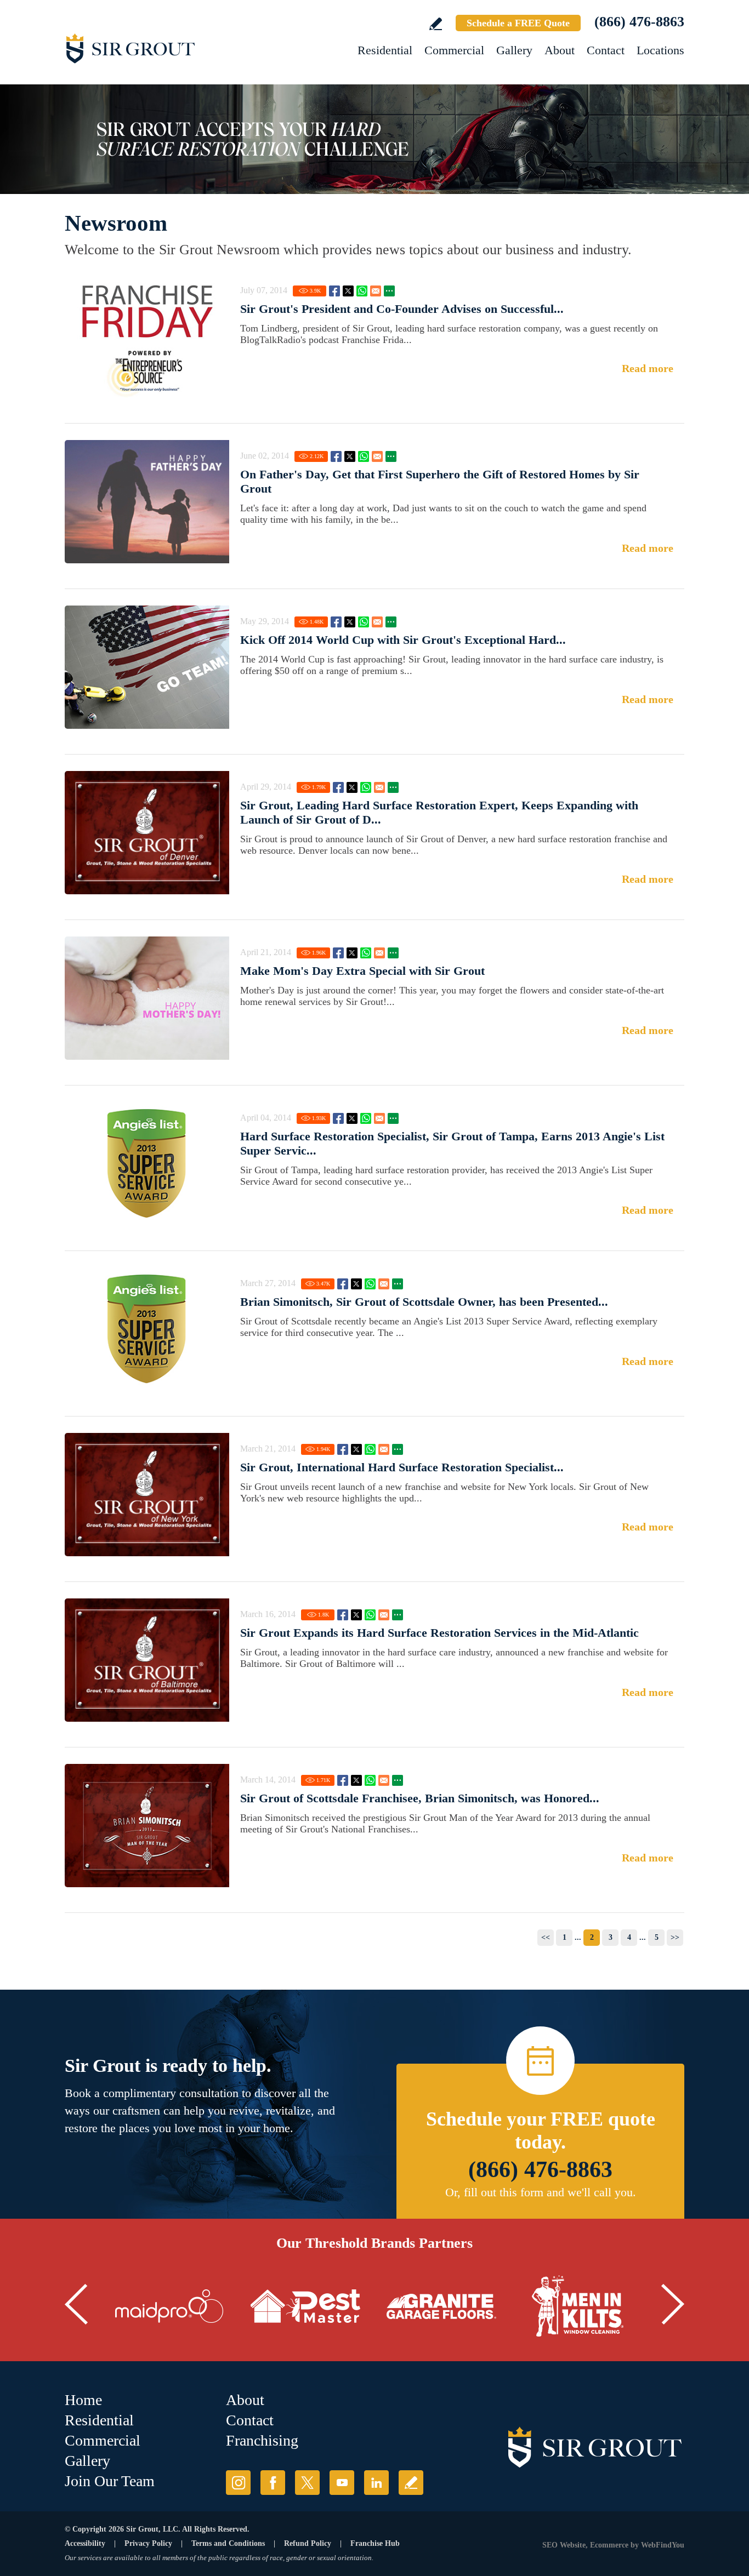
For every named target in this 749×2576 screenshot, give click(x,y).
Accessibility (85, 2543)
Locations (660, 50)
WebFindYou (663, 2545)
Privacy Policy (148, 2543)
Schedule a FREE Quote (518, 23)
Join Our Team (110, 2481)
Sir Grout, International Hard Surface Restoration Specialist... (402, 1467)
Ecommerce (609, 2545)
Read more (648, 368)
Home (83, 2400)
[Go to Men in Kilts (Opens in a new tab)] (577, 2306)
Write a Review (436, 24)
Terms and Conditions (228, 2543)
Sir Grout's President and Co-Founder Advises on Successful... (402, 309)
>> (675, 1937)
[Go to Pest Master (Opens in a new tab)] (305, 2306)
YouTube (342, 2483)
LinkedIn (376, 2483)
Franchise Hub (375, 2543)
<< (546, 1937)
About (560, 50)
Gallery (514, 50)
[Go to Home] (163, 48)
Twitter (348, 291)
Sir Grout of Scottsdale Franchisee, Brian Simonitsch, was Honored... (420, 1798)
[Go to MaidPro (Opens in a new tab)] (169, 2306)
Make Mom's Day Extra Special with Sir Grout (362, 971)
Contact (606, 50)
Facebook (334, 291)
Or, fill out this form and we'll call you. (541, 2192)
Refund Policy (308, 2543)
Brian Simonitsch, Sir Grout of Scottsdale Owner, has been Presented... (424, 1302)
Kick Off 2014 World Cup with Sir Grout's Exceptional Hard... (403, 640)
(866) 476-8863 (639, 22)
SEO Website (564, 2545)
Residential (385, 50)
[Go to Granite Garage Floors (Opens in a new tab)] (441, 2306)
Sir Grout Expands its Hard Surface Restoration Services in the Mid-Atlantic (439, 1633)
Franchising (262, 2440)
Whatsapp (362, 291)
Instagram (238, 2483)
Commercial (454, 50)
